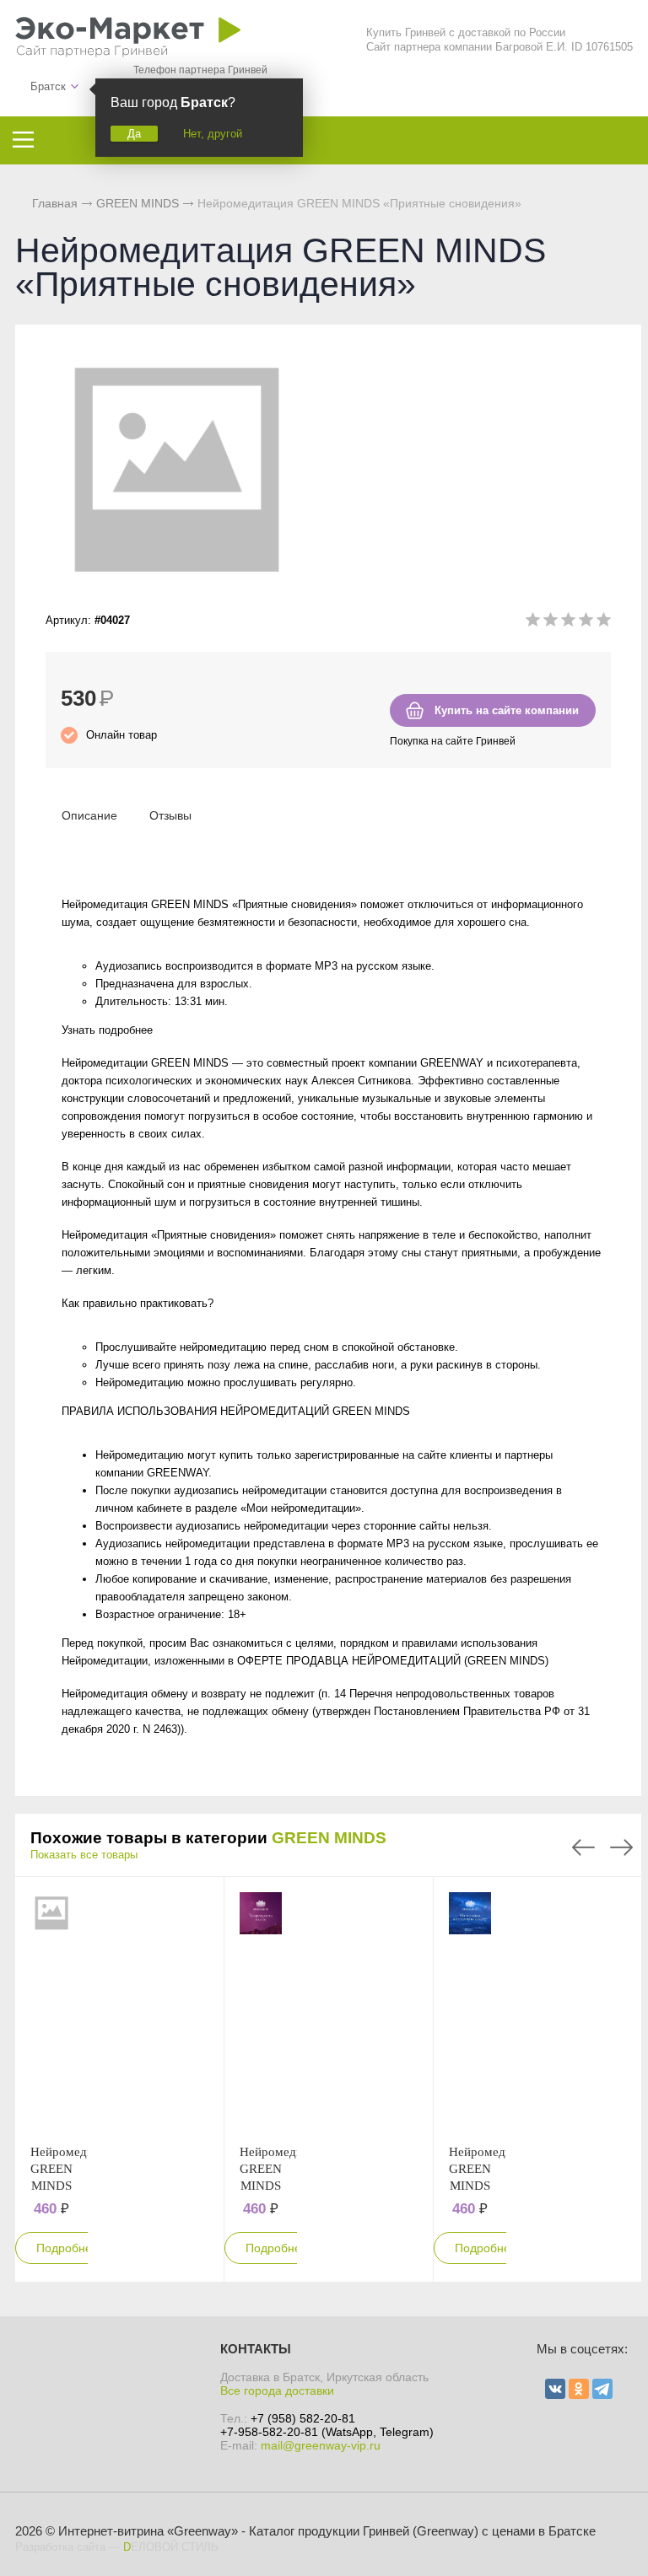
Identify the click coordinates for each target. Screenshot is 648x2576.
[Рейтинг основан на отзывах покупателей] (568, 623)
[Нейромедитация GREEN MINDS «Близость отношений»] (51, 2010)
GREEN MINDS (329, 1838)
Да (134, 134)
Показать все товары (84, 1855)
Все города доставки (277, 2390)
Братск (48, 86)
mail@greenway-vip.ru (321, 2445)
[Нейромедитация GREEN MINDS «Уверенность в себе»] (261, 2010)
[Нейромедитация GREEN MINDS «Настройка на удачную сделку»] (470, 2010)
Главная (55, 203)
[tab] (89, 815)
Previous (583, 1847)
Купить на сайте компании (507, 710)
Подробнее (67, 2248)
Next (621, 1847)
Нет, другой (213, 134)
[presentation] (89, 815)
